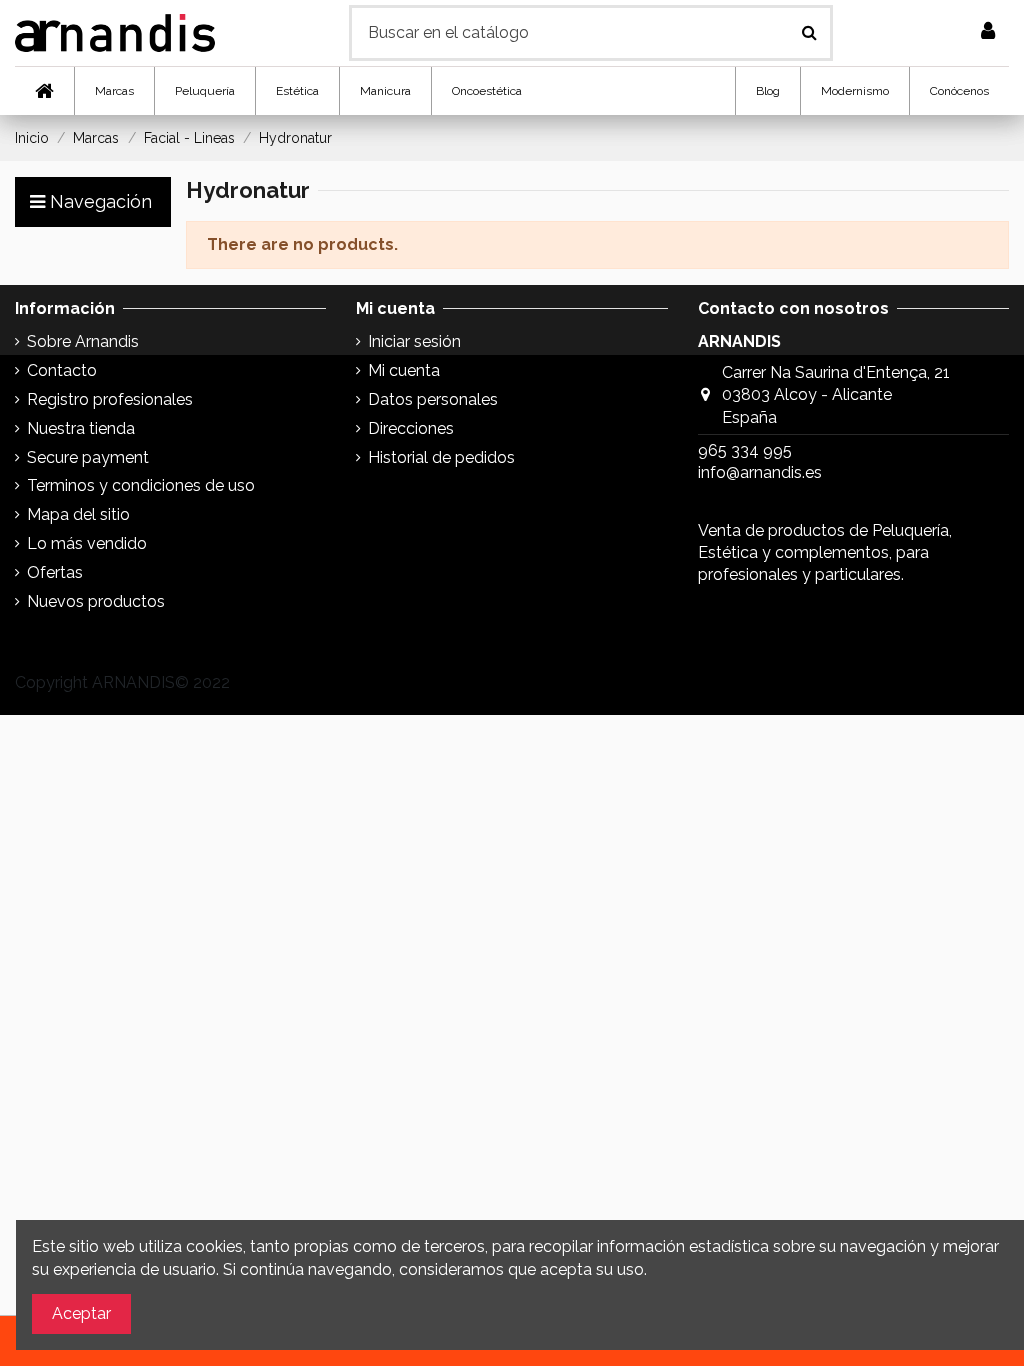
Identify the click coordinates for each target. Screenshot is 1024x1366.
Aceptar (81, 1313)
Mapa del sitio (78, 514)
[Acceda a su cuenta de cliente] (988, 32)
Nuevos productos (96, 601)
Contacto (62, 370)
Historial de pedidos (441, 457)
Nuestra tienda (81, 428)
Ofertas (55, 572)
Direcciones (411, 428)
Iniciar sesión (414, 341)
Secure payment (88, 457)
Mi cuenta (404, 370)
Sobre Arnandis (83, 341)
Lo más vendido (87, 543)
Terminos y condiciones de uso (141, 485)
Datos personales (433, 399)
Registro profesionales (110, 399)
